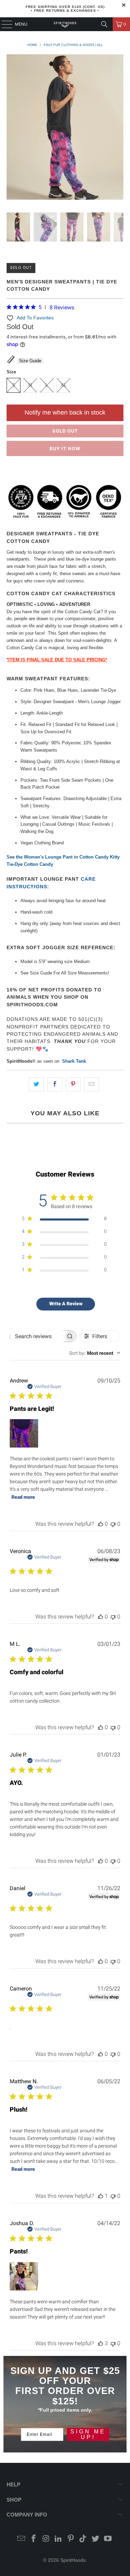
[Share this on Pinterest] (73, 1084)
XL (64, 385)
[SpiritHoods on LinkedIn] (59, 2539)
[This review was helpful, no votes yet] (101, 1524)
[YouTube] (108, 2539)
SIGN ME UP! (88, 2434)
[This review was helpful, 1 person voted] (101, 2196)
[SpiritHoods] (65, 24)
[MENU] (3, 24)
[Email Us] (21, 2539)
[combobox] (95, 1353)
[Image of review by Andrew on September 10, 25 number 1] (24, 1433)
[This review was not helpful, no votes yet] (113, 1524)
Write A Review (66, 1304)
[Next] (118, 128)
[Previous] (12, 128)
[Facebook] (34, 2539)
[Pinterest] (71, 2539)
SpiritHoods (73, 2560)
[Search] (104, 24)
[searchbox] (37, 1336)
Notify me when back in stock (65, 412)
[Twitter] (96, 2539)
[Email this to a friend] (92, 1084)
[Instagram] (46, 2539)
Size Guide (30, 361)
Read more (23, 1497)
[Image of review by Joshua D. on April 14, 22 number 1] (24, 2276)
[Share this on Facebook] (55, 1084)
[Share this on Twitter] (36, 1084)
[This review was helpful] (101, 2343)
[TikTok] (83, 2539)
